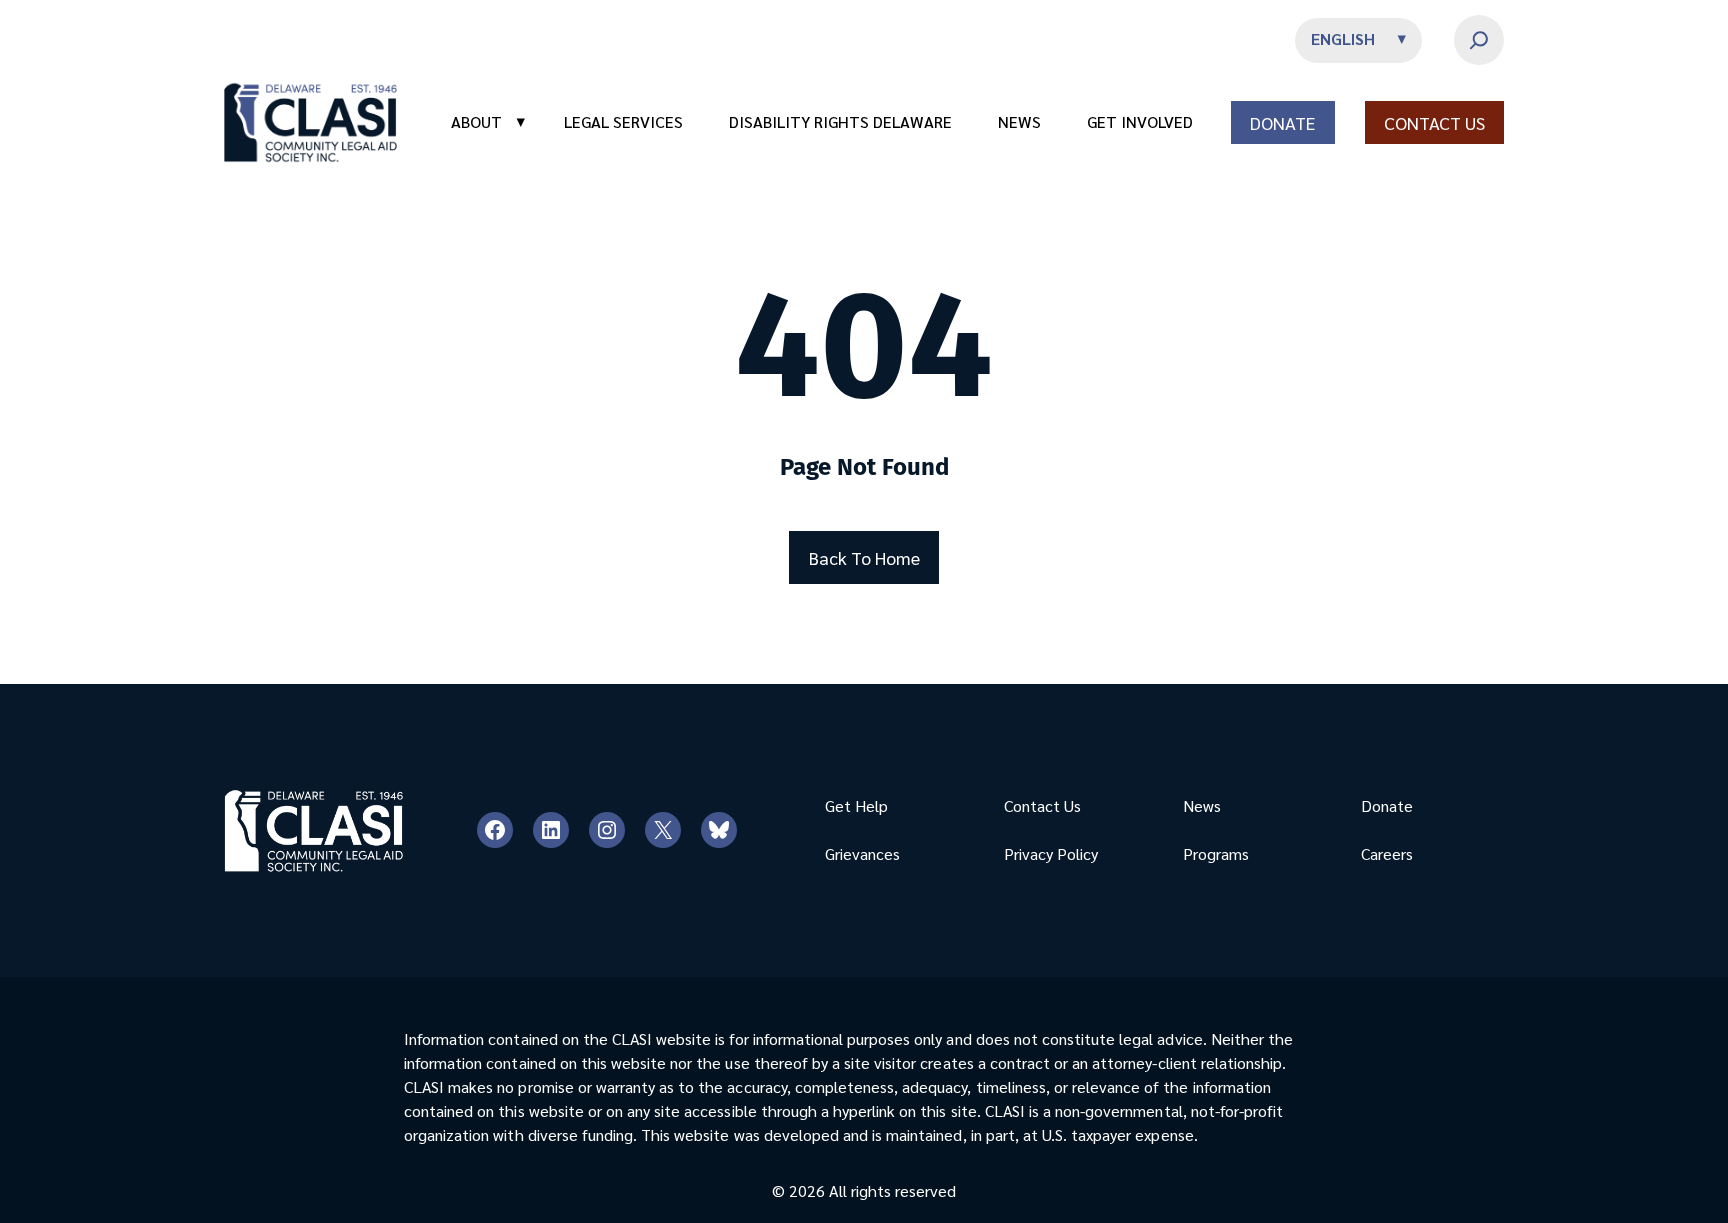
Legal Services (623, 121)
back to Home (864, 557)
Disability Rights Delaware (840, 121)
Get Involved (1140, 121)
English (1343, 38)
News (1019, 121)
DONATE (1282, 122)
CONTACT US (1434, 122)
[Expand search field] (1479, 40)
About (488, 121)
